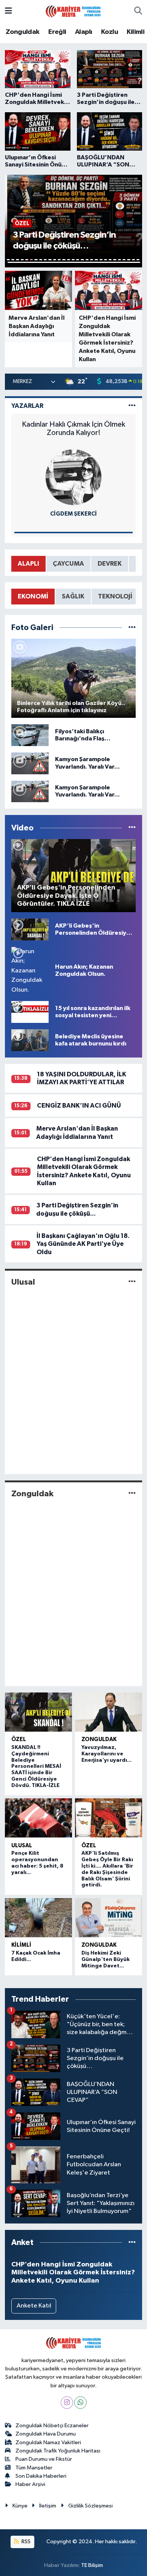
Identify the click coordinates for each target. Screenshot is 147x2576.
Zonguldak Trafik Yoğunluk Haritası (58, 2451)
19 (92, 260)
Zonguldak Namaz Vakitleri (48, 2442)
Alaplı (83, 32)
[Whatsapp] (80, 2403)
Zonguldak (23, 32)
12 (59, 260)
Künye (20, 2506)
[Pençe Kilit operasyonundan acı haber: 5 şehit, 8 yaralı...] (38, 1818)
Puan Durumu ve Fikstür (44, 2459)
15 (73, 260)
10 (50, 260)
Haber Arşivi (30, 2484)
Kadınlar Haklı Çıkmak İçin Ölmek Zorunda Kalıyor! (73, 429)
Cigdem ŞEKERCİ (73, 514)
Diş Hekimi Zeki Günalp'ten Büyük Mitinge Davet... (106, 1959)
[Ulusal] (132, 1282)
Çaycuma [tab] (68, 564)
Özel (19, 1739)
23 (110, 260)
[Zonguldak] (132, 1494)
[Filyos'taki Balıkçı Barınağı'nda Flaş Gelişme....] (30, 735)
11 (55, 260)
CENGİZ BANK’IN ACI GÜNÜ (79, 1106)
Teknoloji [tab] (115, 596)
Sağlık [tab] (73, 596)
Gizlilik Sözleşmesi (90, 2506)
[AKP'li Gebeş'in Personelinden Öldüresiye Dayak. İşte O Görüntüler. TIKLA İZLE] (30, 929)
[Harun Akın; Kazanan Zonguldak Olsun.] (30, 970)
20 (96, 260)
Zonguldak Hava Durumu (46, 2434)
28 (133, 260)
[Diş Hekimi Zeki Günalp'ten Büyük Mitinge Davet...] (109, 1918)
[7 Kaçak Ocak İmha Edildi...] (38, 1918)
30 (74, 262)
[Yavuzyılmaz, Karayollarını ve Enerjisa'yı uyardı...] (109, 1712)
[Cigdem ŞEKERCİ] (73, 477)
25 (119, 260)
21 (101, 260)
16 (78, 260)
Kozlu (109, 32)
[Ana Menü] (8, 11)
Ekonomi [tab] (33, 596)
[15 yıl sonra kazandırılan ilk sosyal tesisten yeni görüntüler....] (30, 1012)
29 (138, 260)
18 (87, 260)
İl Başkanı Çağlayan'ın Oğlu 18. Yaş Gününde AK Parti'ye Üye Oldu (83, 1244)
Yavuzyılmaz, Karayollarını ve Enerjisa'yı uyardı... (106, 1754)
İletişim (48, 2506)
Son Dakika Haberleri (41, 2476)
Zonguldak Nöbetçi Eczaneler (52, 2426)
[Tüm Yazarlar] (132, 406)
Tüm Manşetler (34, 2468)
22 (106, 260)
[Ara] (138, 11)
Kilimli (136, 32)
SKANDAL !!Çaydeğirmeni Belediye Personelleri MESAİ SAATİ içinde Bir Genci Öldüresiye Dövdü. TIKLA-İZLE (36, 1766)
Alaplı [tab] (28, 564)
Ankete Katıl (34, 2306)
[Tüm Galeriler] (132, 628)
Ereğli (57, 32)
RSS (25, 2542)
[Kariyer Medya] (73, 11)
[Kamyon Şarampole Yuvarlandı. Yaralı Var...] (30, 763)
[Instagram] (67, 2403)
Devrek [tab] (110, 564)
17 (82, 260)
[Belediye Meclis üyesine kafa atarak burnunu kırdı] (30, 1040)
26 (124, 260)
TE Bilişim (92, 2565)
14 (69, 260)
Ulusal (23, 1282)
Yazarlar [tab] (27, 406)
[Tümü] (132, 2243)
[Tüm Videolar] (132, 828)
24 (115, 260)
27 (129, 260)
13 (64, 260)
